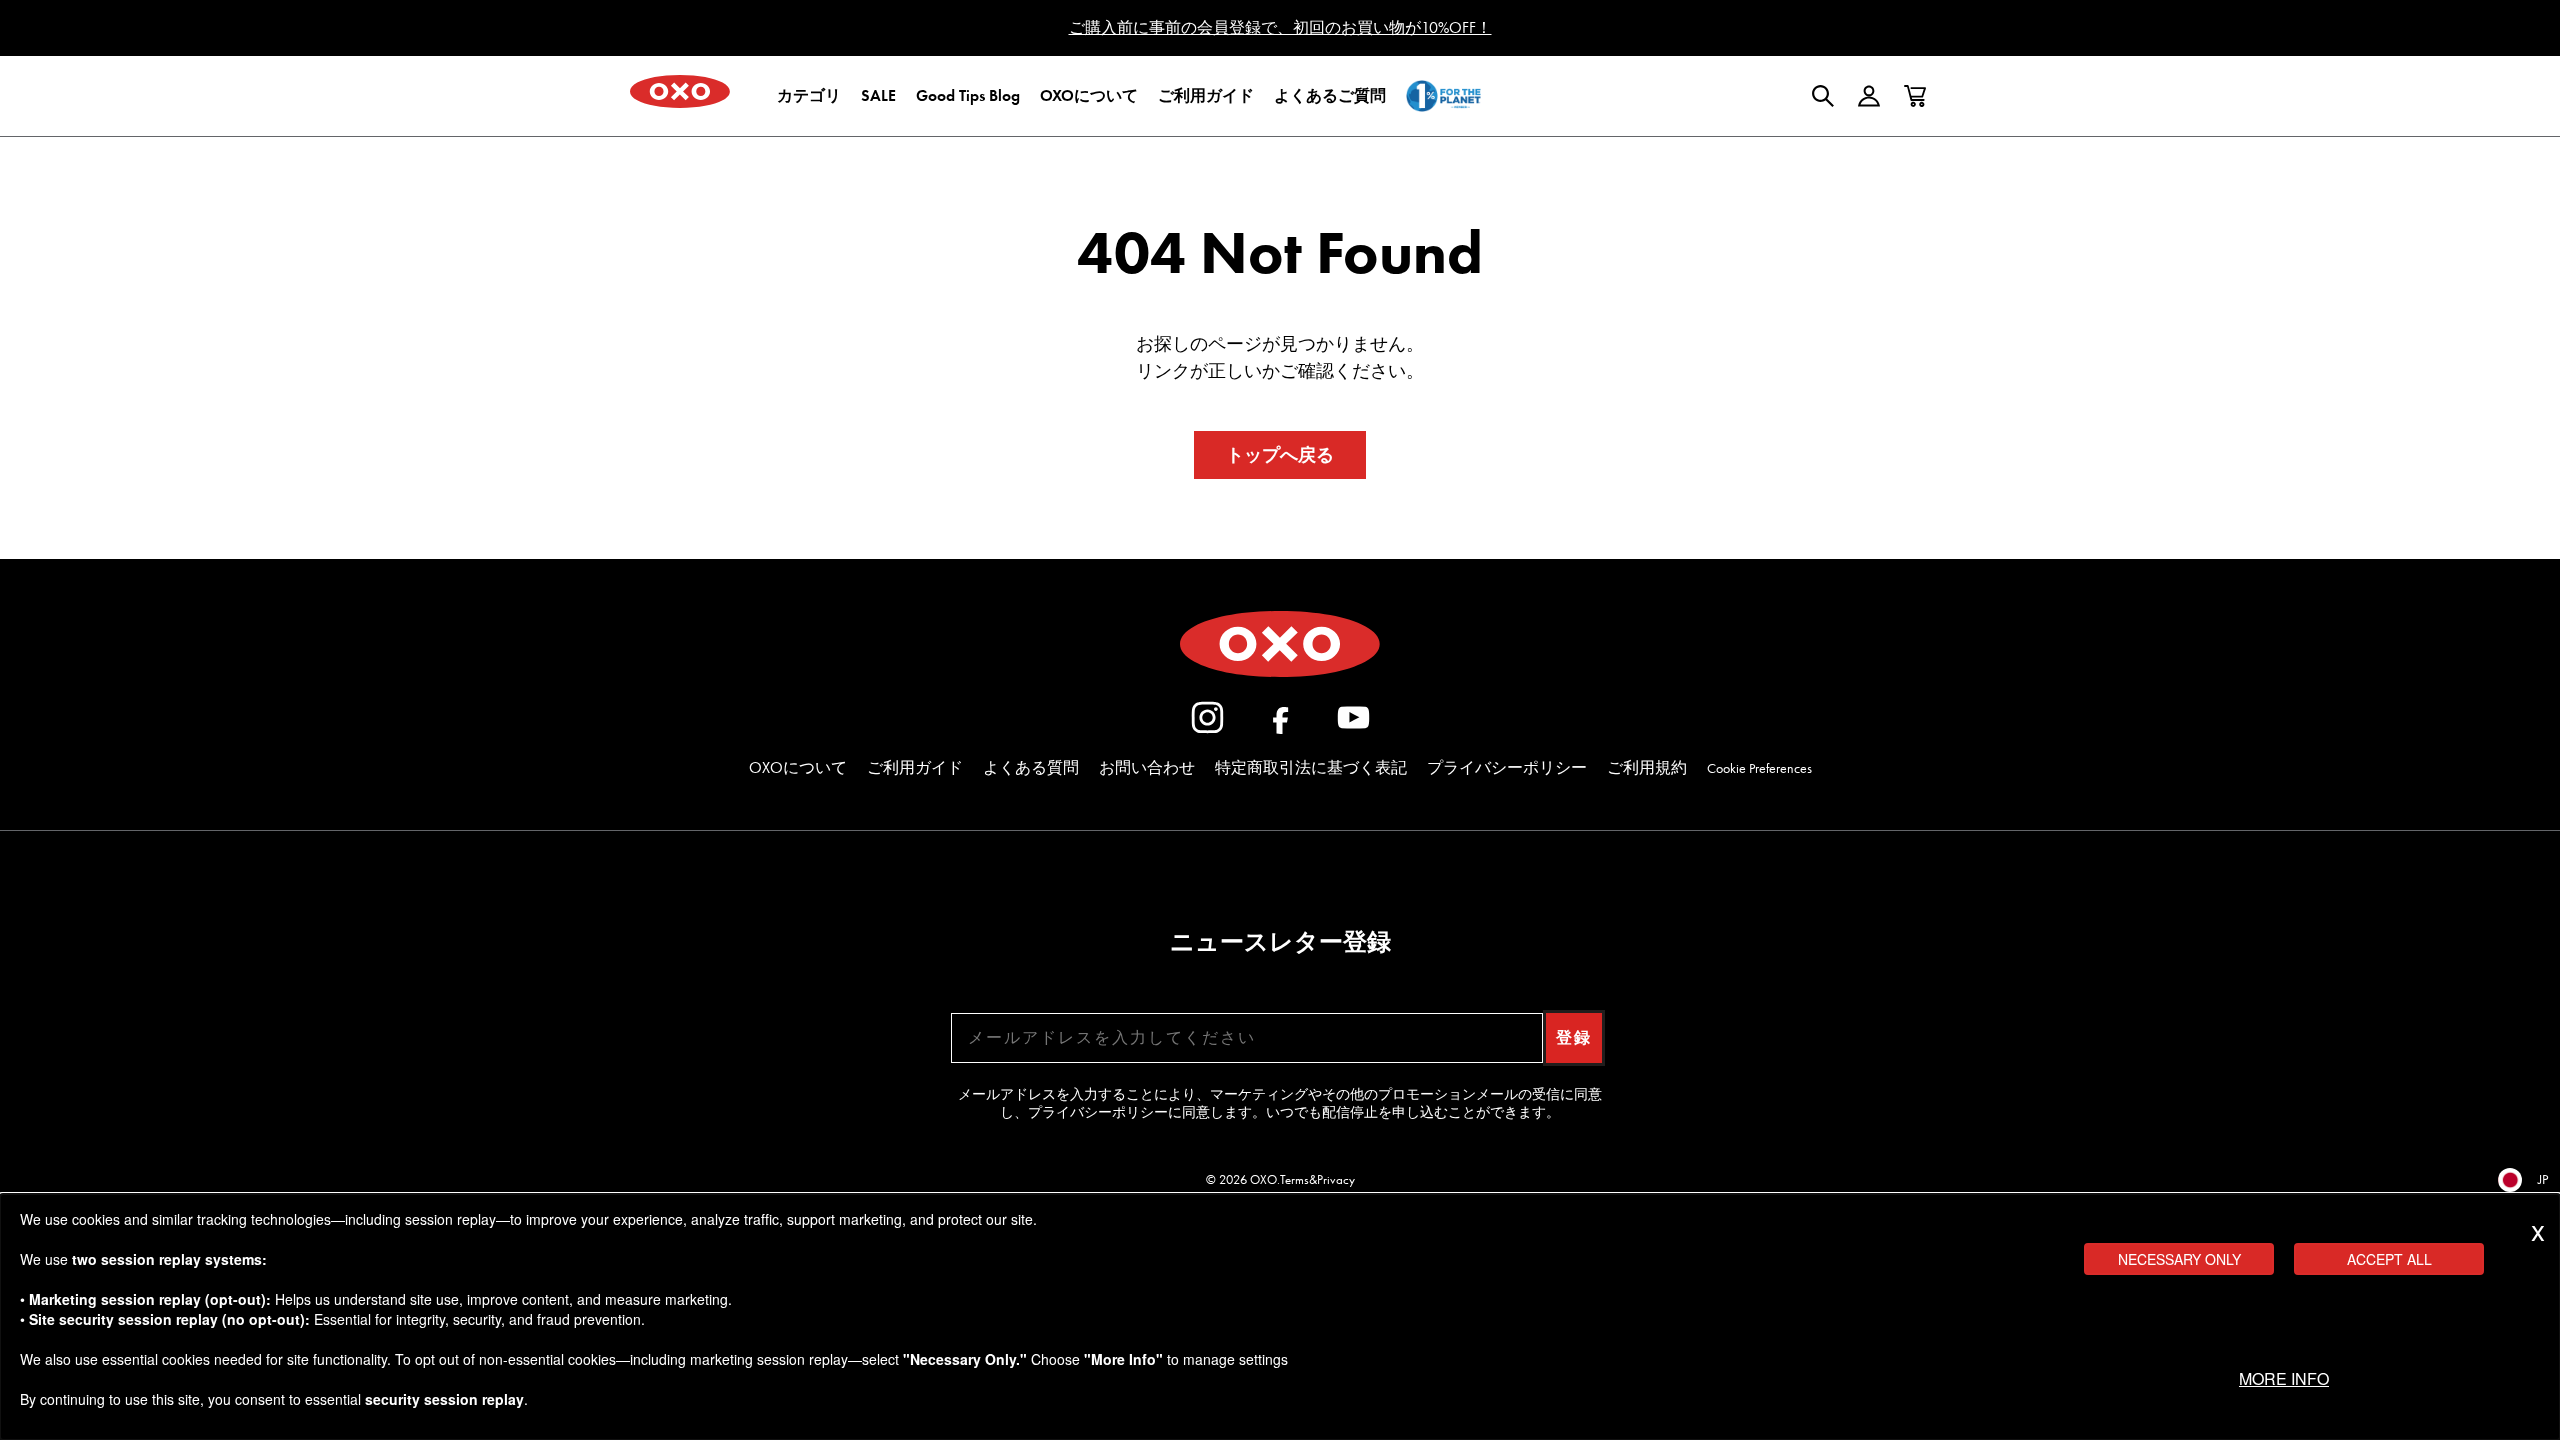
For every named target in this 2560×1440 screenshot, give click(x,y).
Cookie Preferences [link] (1759, 768)
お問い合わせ (1147, 767)
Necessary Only (2179, 1259)
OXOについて (798, 767)
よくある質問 (1031, 767)
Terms (1294, 1179)
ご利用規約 (1647, 767)
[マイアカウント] (1869, 96)
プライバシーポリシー (1507, 767)
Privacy (1336, 1179)
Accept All (2389, 1259)
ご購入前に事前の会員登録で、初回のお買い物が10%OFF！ (1280, 27)
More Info (2284, 1378)
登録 (1574, 1037)
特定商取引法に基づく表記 (1311, 767)
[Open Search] (1823, 96)
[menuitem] (809, 96)
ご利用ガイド (915, 767)
